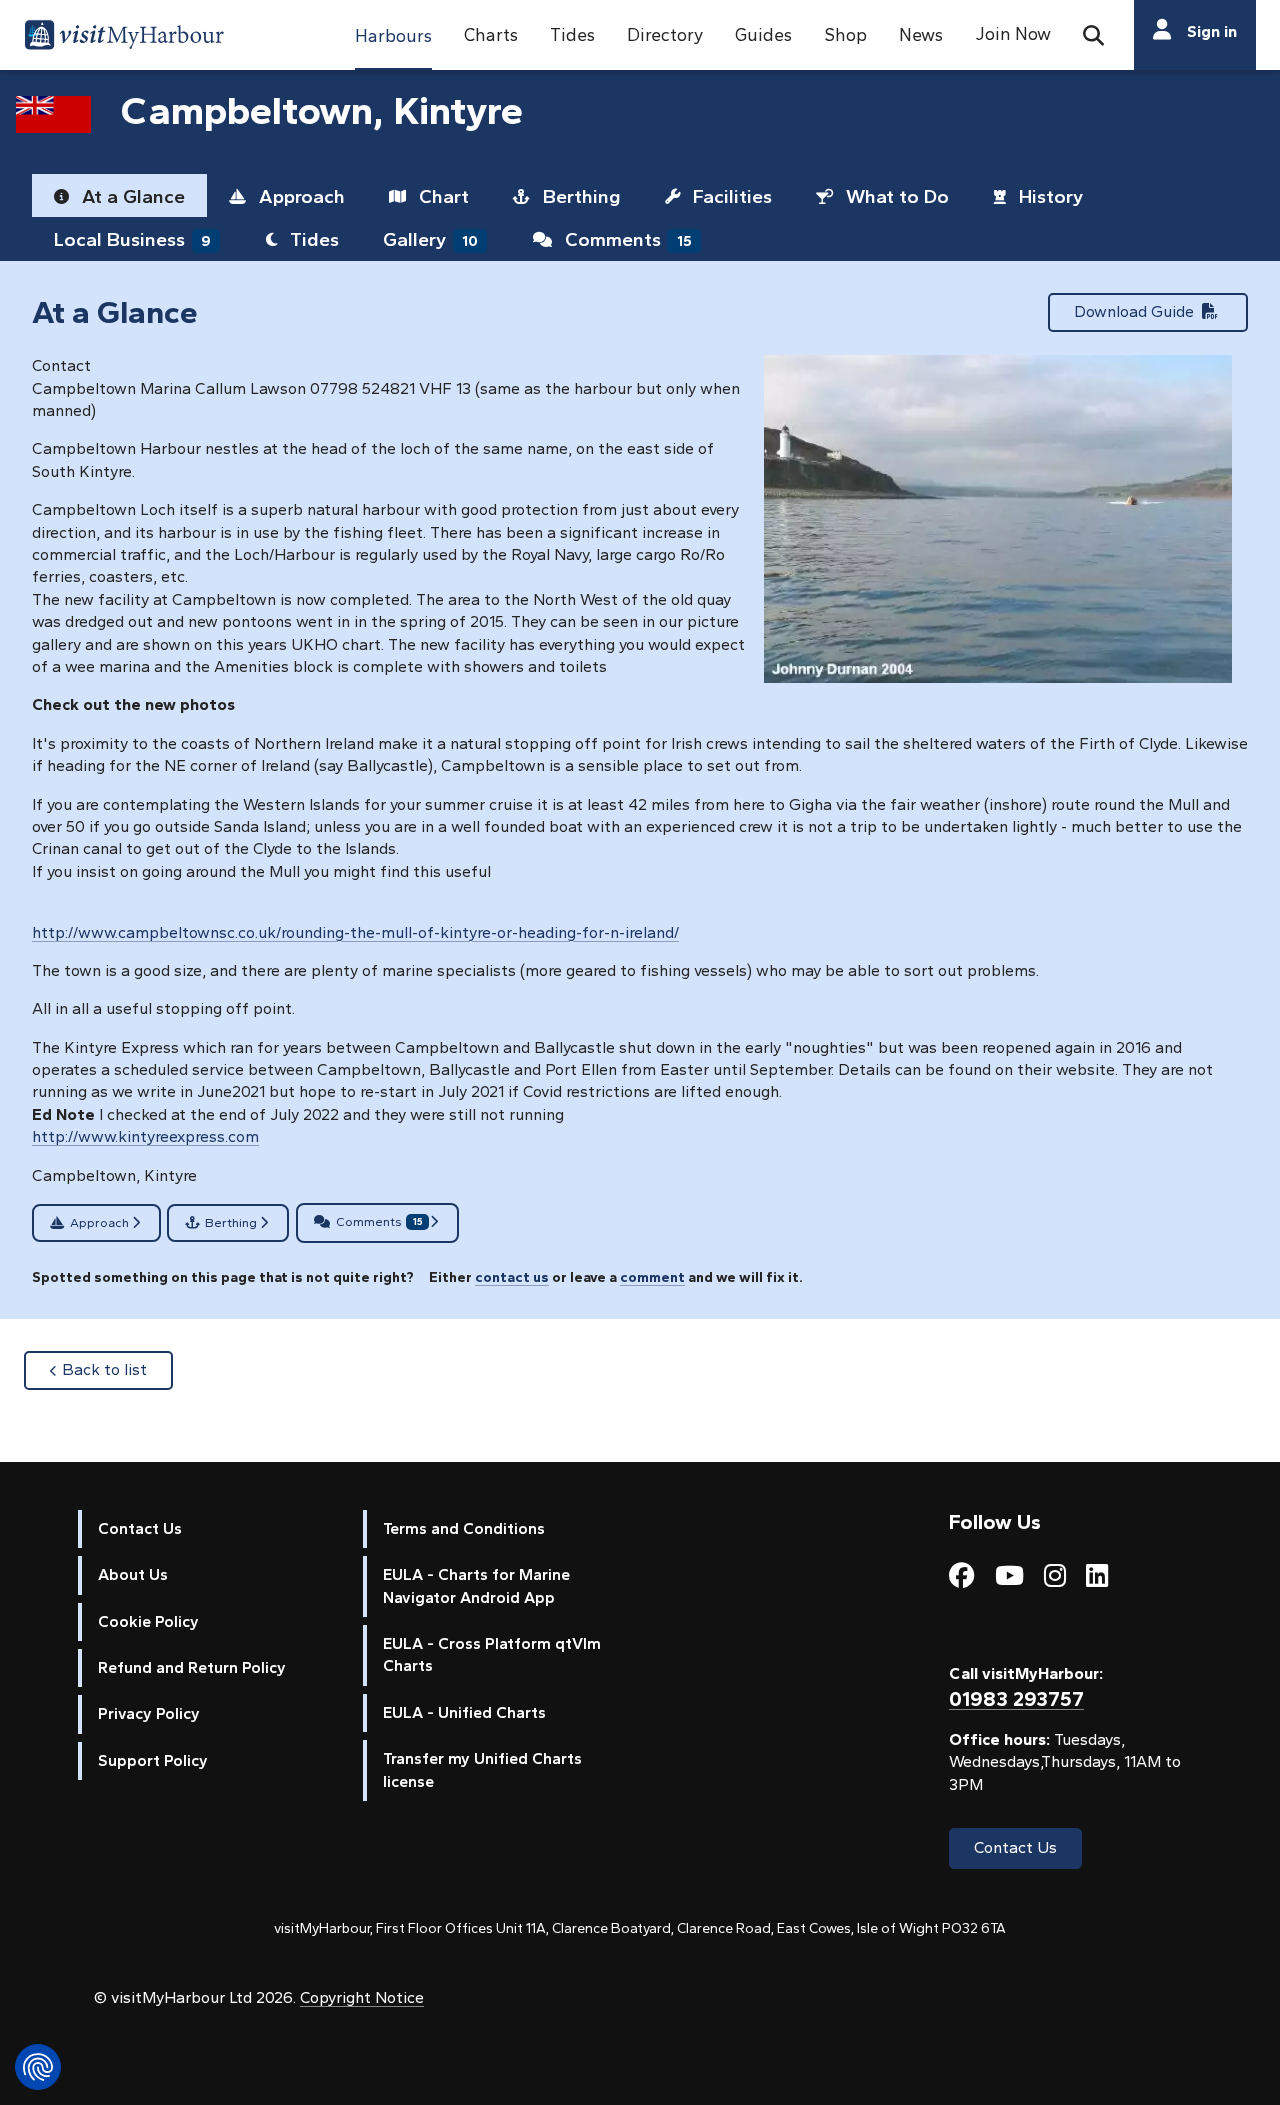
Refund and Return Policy (192, 1667)
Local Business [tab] (132, 239)
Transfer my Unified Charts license (482, 1769)
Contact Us (140, 1528)
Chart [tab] (441, 196)
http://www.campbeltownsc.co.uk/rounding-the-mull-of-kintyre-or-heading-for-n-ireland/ (355, 932)
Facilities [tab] (730, 196)
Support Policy (153, 1760)
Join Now (1013, 33)
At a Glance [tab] (131, 196)
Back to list (117, 1369)
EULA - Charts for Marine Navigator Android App (476, 1585)
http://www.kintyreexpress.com (145, 1136)
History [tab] (1048, 196)
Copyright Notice (362, 1997)
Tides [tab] (312, 239)
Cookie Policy (148, 1621)
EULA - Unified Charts (464, 1712)
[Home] (124, 38)
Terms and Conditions (464, 1528)
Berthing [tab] (579, 196)
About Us (133, 1574)
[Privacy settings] (38, 2067)
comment (652, 1277)
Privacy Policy (149, 1713)
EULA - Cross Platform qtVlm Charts (492, 1654)
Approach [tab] (299, 196)
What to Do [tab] (895, 196)
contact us (512, 1277)
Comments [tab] (626, 239)
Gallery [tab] (430, 239)
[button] (393, 35)
